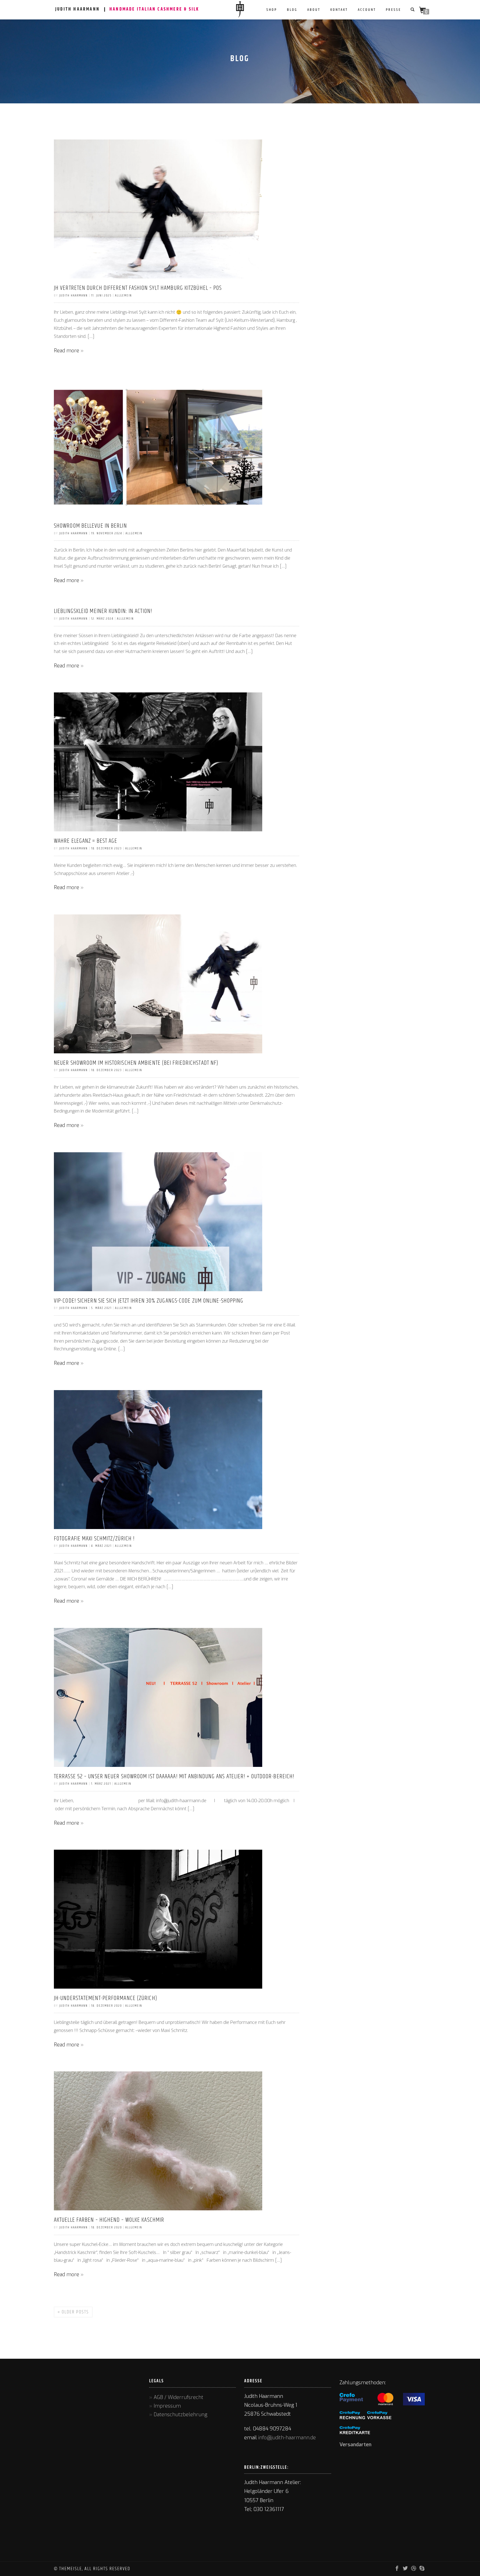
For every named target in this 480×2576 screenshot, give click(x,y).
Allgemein (123, 295)
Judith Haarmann (77, 9)
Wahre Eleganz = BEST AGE (86, 841)
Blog (292, 10)
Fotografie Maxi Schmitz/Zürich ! (94, 1539)
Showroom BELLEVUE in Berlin (90, 526)
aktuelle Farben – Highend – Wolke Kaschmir (109, 2220)
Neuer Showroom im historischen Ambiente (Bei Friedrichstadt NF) (136, 1063)
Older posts (73, 2312)
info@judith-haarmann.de (287, 2438)
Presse (393, 10)
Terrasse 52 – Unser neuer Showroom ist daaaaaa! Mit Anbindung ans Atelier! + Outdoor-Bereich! (174, 1777)
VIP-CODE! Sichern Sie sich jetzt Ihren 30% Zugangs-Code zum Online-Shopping (149, 1301)
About (314, 10)
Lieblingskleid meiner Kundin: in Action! (103, 611)
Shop (272, 10)
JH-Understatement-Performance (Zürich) (106, 1998)
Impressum (167, 2406)
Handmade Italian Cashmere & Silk (154, 9)
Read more (67, 351)
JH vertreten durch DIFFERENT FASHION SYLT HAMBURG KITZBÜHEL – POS (138, 288)
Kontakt (339, 10)
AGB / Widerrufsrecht (178, 2397)
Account (367, 10)
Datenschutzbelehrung (180, 2415)
